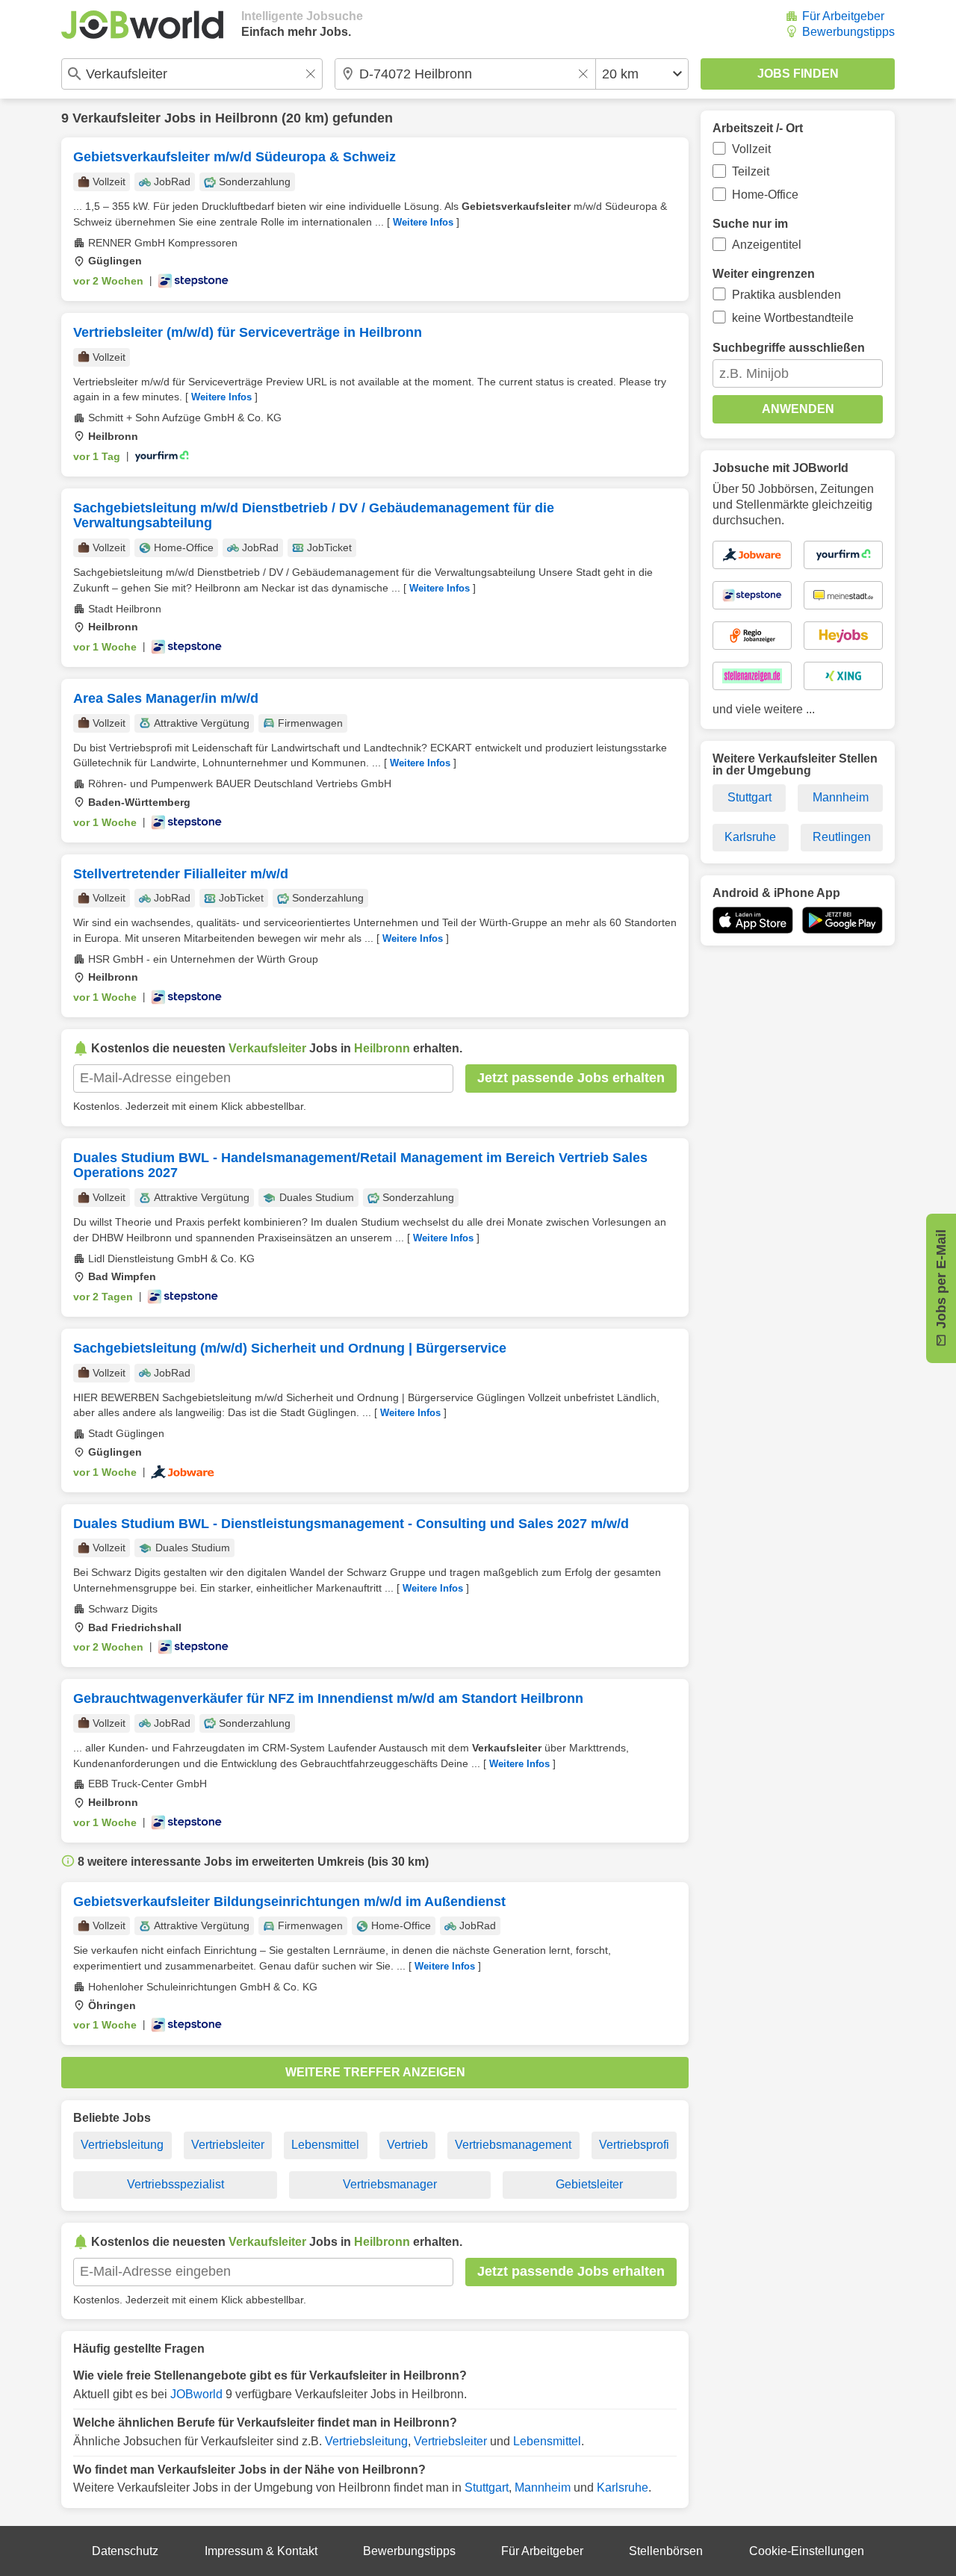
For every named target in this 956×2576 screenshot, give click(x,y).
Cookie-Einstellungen (807, 2551)
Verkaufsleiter (117, 118)
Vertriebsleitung (122, 2145)
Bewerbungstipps (848, 32)
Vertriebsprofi (634, 2145)
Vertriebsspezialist (176, 2184)
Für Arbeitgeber (843, 16)
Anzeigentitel (767, 245)
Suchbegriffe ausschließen (789, 348)
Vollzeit (751, 149)
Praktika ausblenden (786, 295)
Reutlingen (842, 837)
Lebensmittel (325, 2145)
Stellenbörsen (666, 2551)
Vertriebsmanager (390, 2184)
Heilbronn (246, 118)
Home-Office (765, 195)
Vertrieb (407, 2145)
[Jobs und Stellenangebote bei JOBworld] (142, 25)
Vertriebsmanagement (513, 2145)
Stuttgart (487, 2487)
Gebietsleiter (589, 2184)
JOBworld (196, 2394)
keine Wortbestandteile (793, 318)
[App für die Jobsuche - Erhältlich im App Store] (753, 920)
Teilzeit (751, 171)
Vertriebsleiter (228, 2145)
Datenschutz (125, 2551)
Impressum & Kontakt (261, 2551)
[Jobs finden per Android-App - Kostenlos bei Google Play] (842, 920)
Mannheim (543, 2487)
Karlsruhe (623, 2487)
